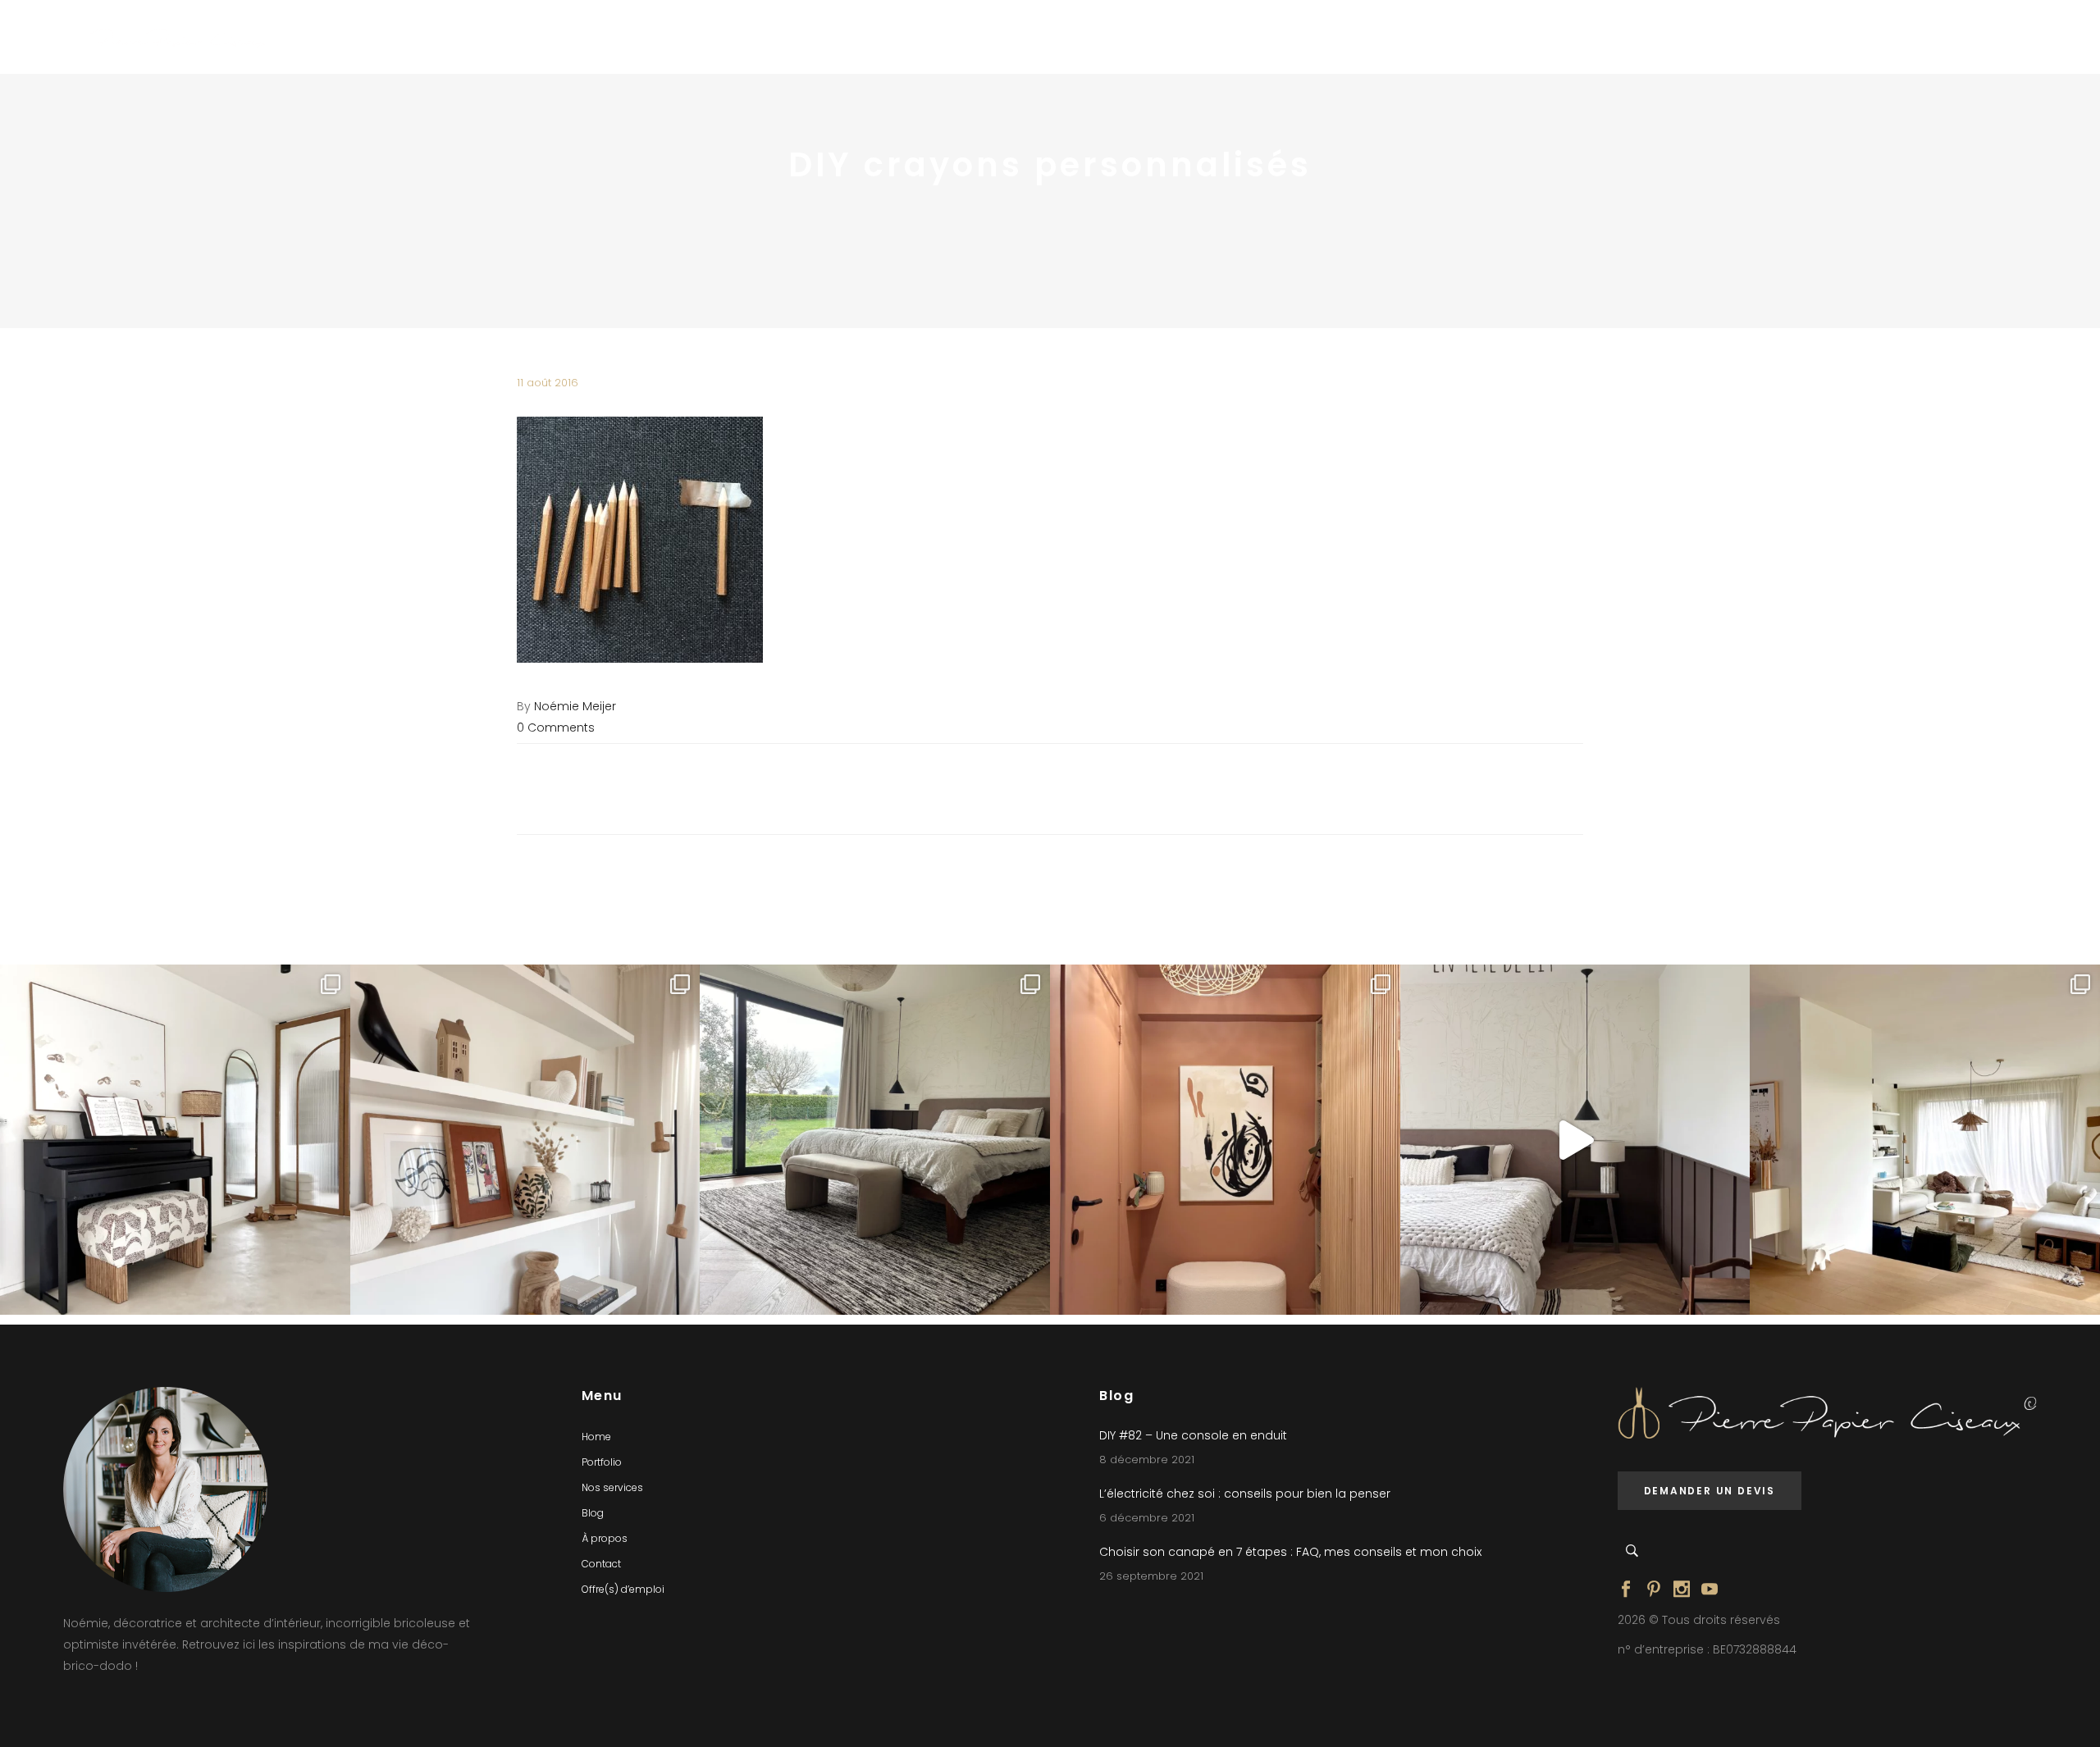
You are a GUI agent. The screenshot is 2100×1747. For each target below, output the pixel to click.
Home (596, 1437)
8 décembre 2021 (1147, 1460)
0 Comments (556, 728)
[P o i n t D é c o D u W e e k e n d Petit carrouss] (1925, 1140)
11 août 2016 (548, 383)
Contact (601, 1564)
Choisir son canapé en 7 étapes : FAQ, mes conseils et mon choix (1290, 1552)
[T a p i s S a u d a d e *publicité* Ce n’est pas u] (875, 1140)
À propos (605, 1538)
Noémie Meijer (575, 706)
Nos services (612, 1487)
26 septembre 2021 (1151, 1576)
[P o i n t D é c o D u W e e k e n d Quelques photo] (1225, 1140)
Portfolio (602, 1462)
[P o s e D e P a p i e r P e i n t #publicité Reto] (1575, 1140)
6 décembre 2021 (1147, 1518)
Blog (593, 1513)
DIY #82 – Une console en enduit (1193, 1435)
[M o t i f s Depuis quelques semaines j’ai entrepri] (175, 1140)
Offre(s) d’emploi (623, 1589)
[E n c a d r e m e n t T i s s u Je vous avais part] (525, 1140)
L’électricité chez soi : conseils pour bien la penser (1245, 1494)
